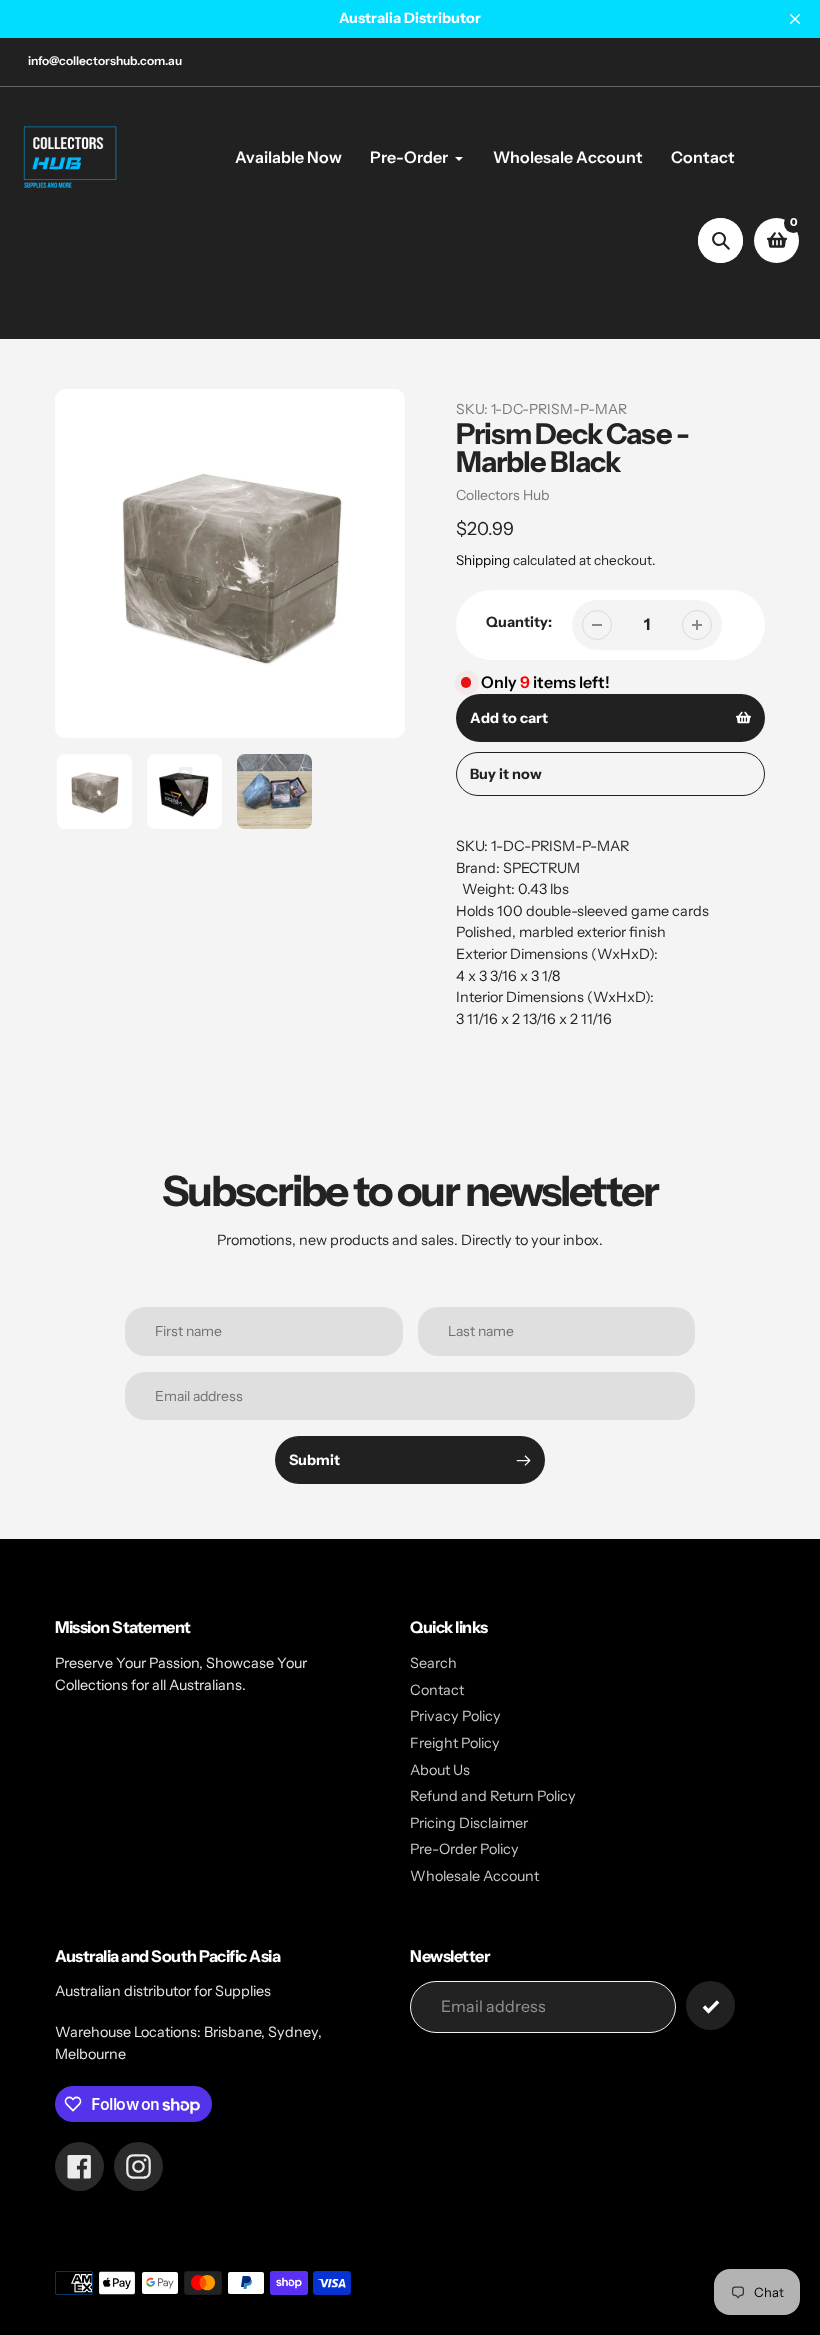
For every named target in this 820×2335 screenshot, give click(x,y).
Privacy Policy (455, 1716)
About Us (440, 1770)
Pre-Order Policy (464, 1849)
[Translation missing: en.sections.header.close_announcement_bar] (795, 19)
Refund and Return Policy (493, 1796)
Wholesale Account (474, 1876)
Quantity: (519, 622)
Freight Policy (455, 1743)
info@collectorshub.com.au (105, 60)
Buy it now (506, 774)
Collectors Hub (502, 495)
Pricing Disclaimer (469, 1823)
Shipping (483, 560)
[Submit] (710, 2005)
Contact (437, 1690)
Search (433, 1663)
